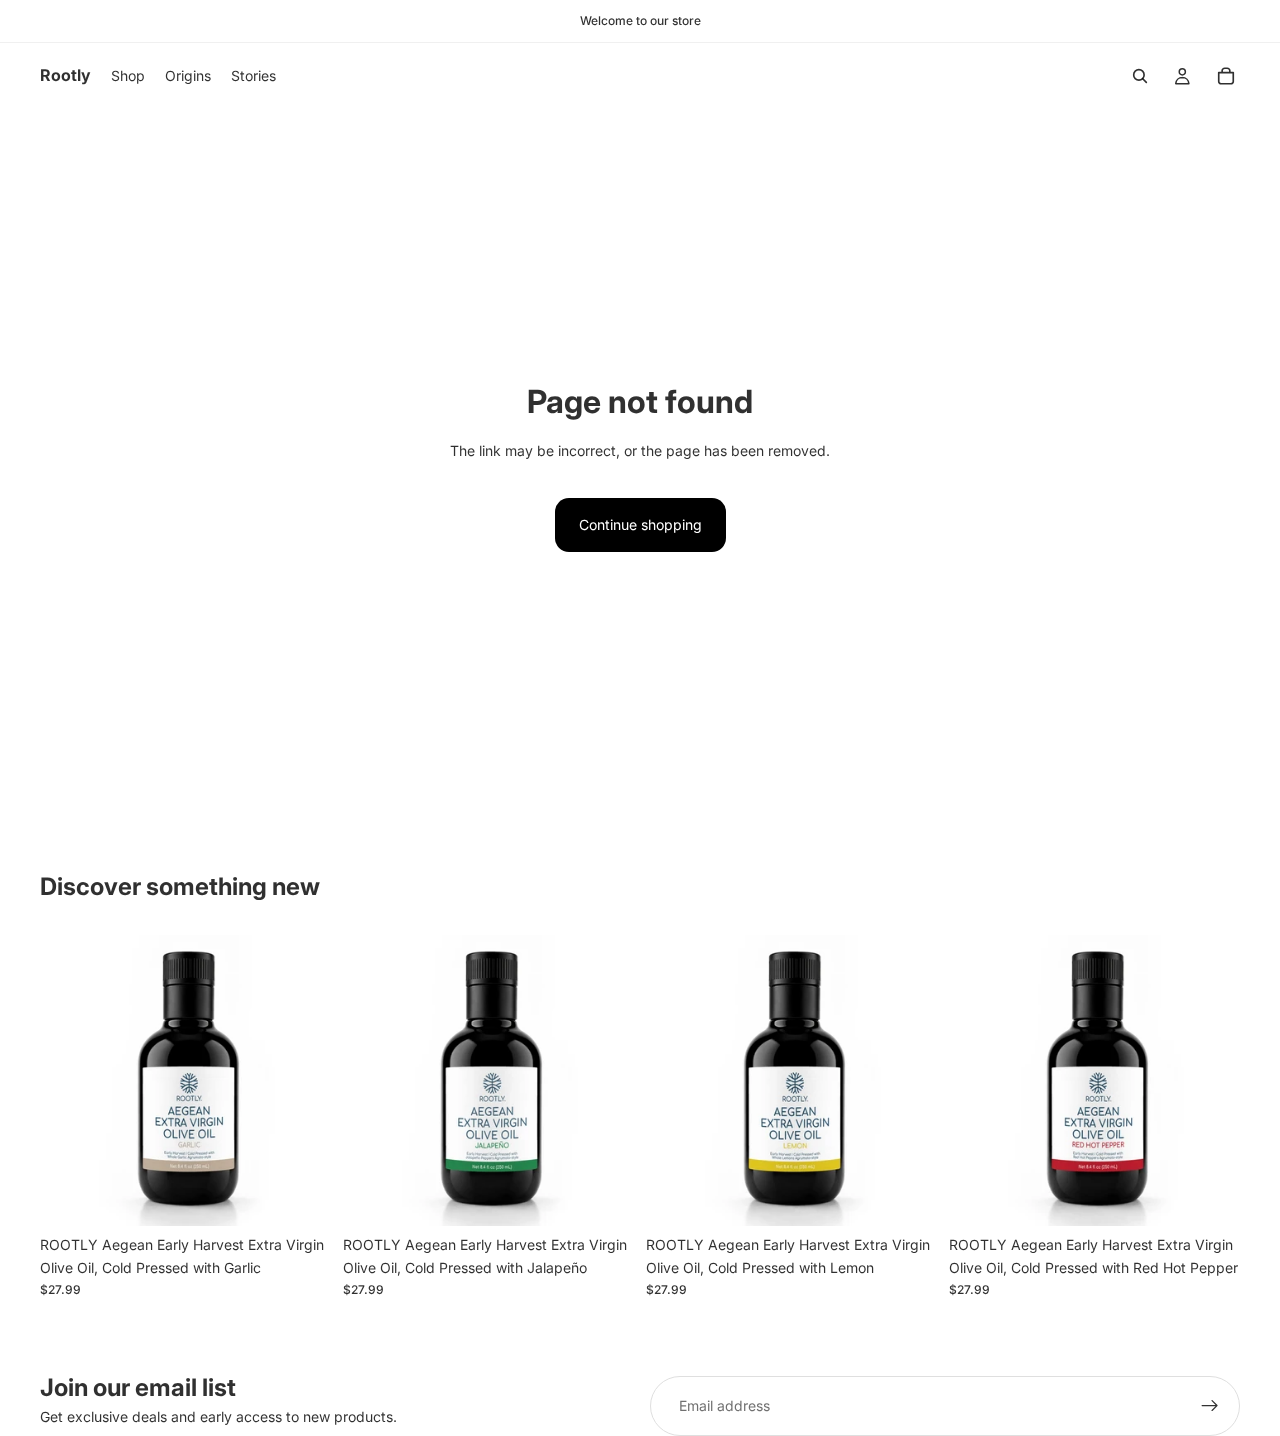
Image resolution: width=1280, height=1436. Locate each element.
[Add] (300, 1196)
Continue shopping (640, 524)
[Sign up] (1210, 1406)
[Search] (1140, 76)
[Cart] (1226, 76)
